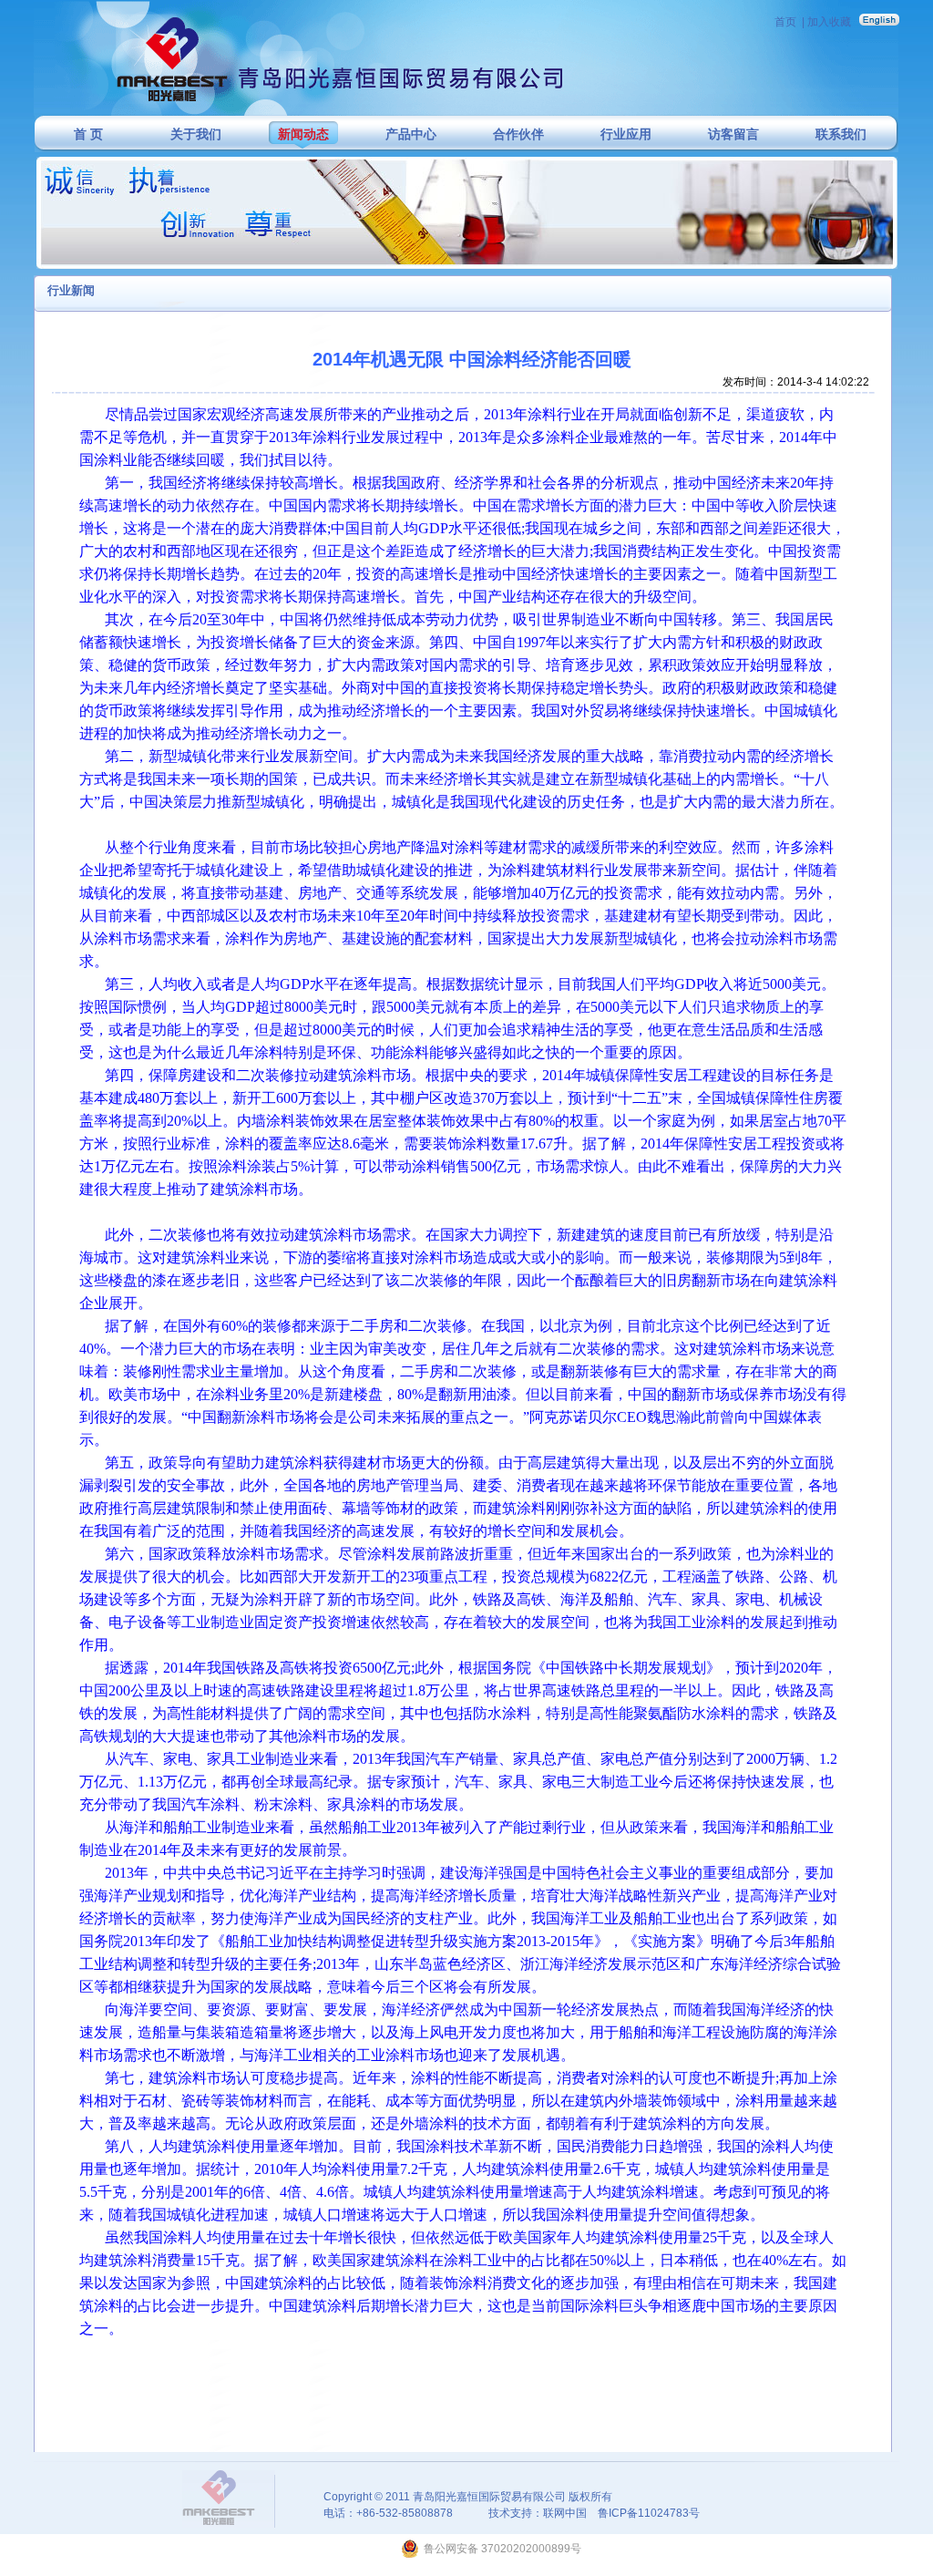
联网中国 (565, 2513)
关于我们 (196, 134)
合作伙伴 (518, 134)
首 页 (88, 134)
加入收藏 (829, 22)
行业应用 (626, 134)
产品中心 (411, 134)
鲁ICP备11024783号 (649, 2513)
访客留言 (733, 134)
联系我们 (841, 134)
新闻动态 (303, 134)
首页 (785, 22)
